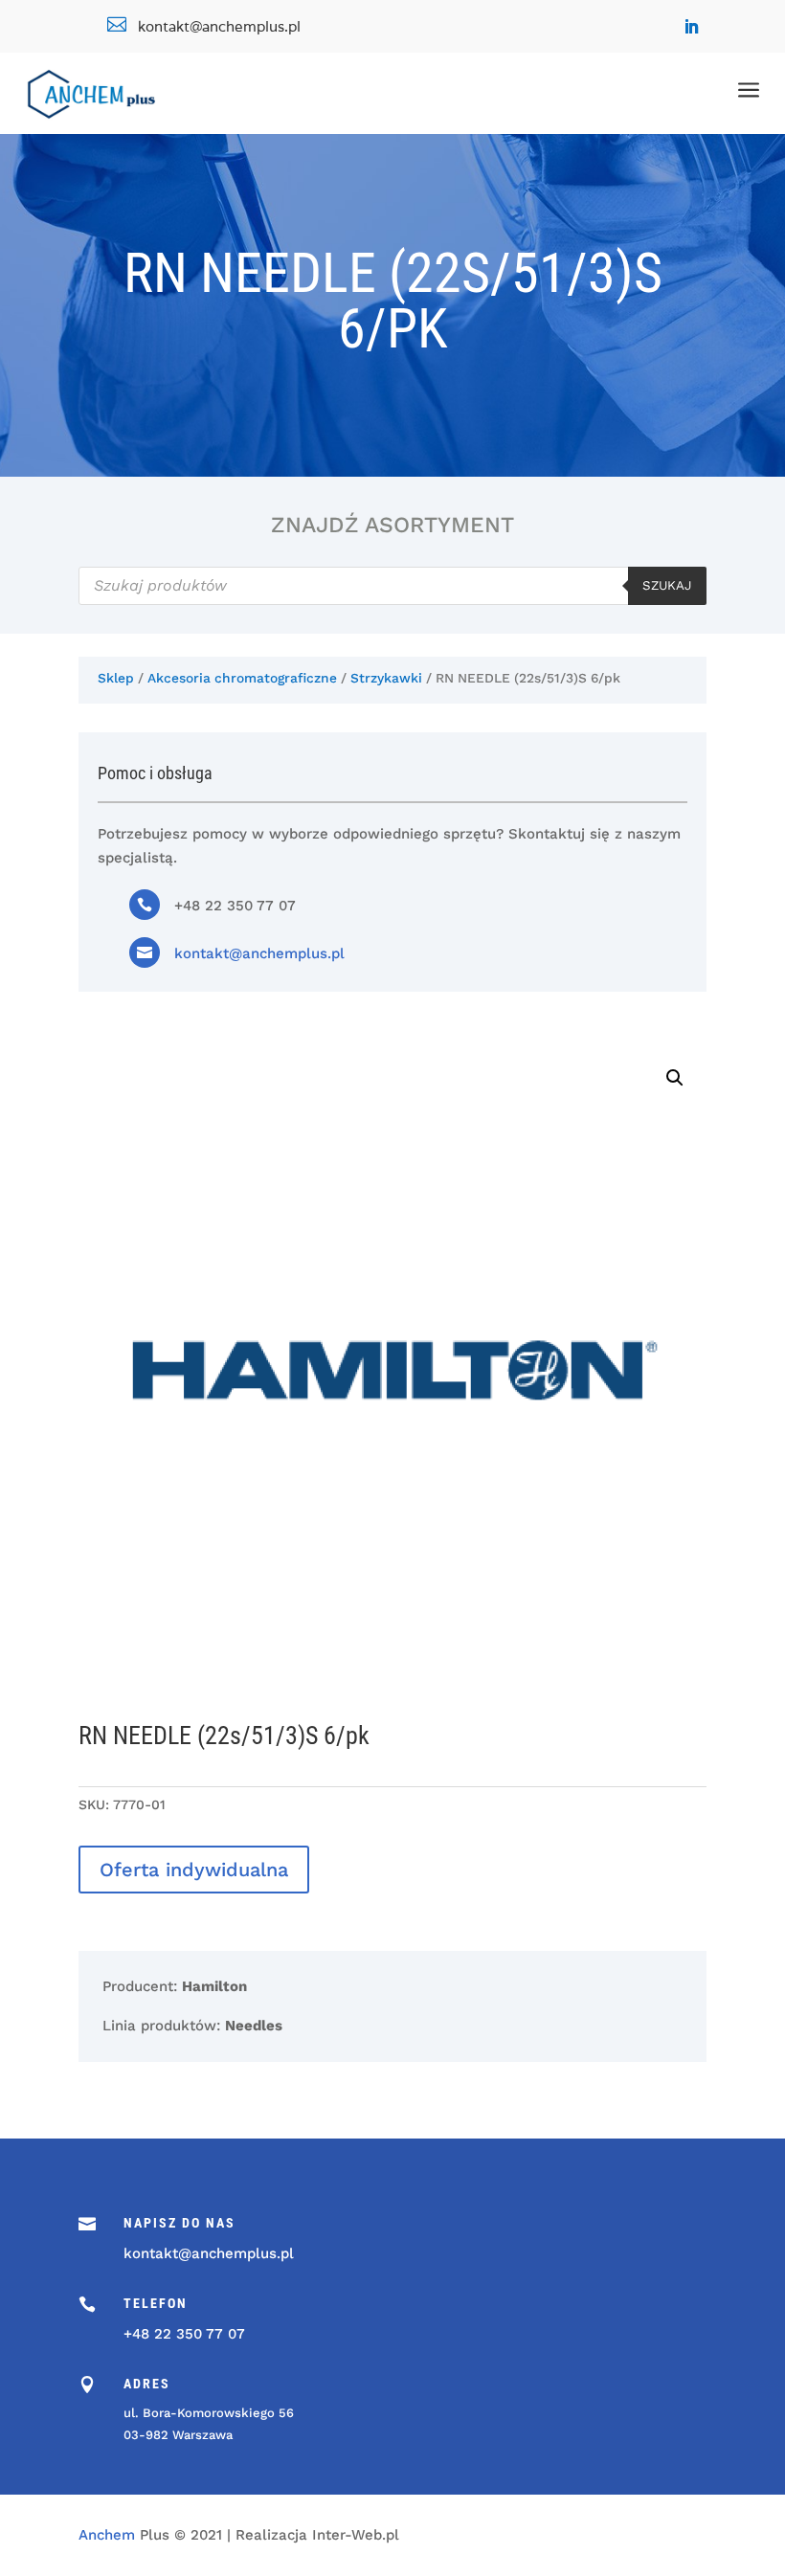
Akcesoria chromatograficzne (242, 678)
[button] (675, 1078)
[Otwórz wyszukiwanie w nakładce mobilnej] (392, 586)
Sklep (116, 678)
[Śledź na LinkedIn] (691, 27)
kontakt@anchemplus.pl (259, 953)
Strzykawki (386, 678)
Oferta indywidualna (194, 1870)
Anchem (107, 2535)
